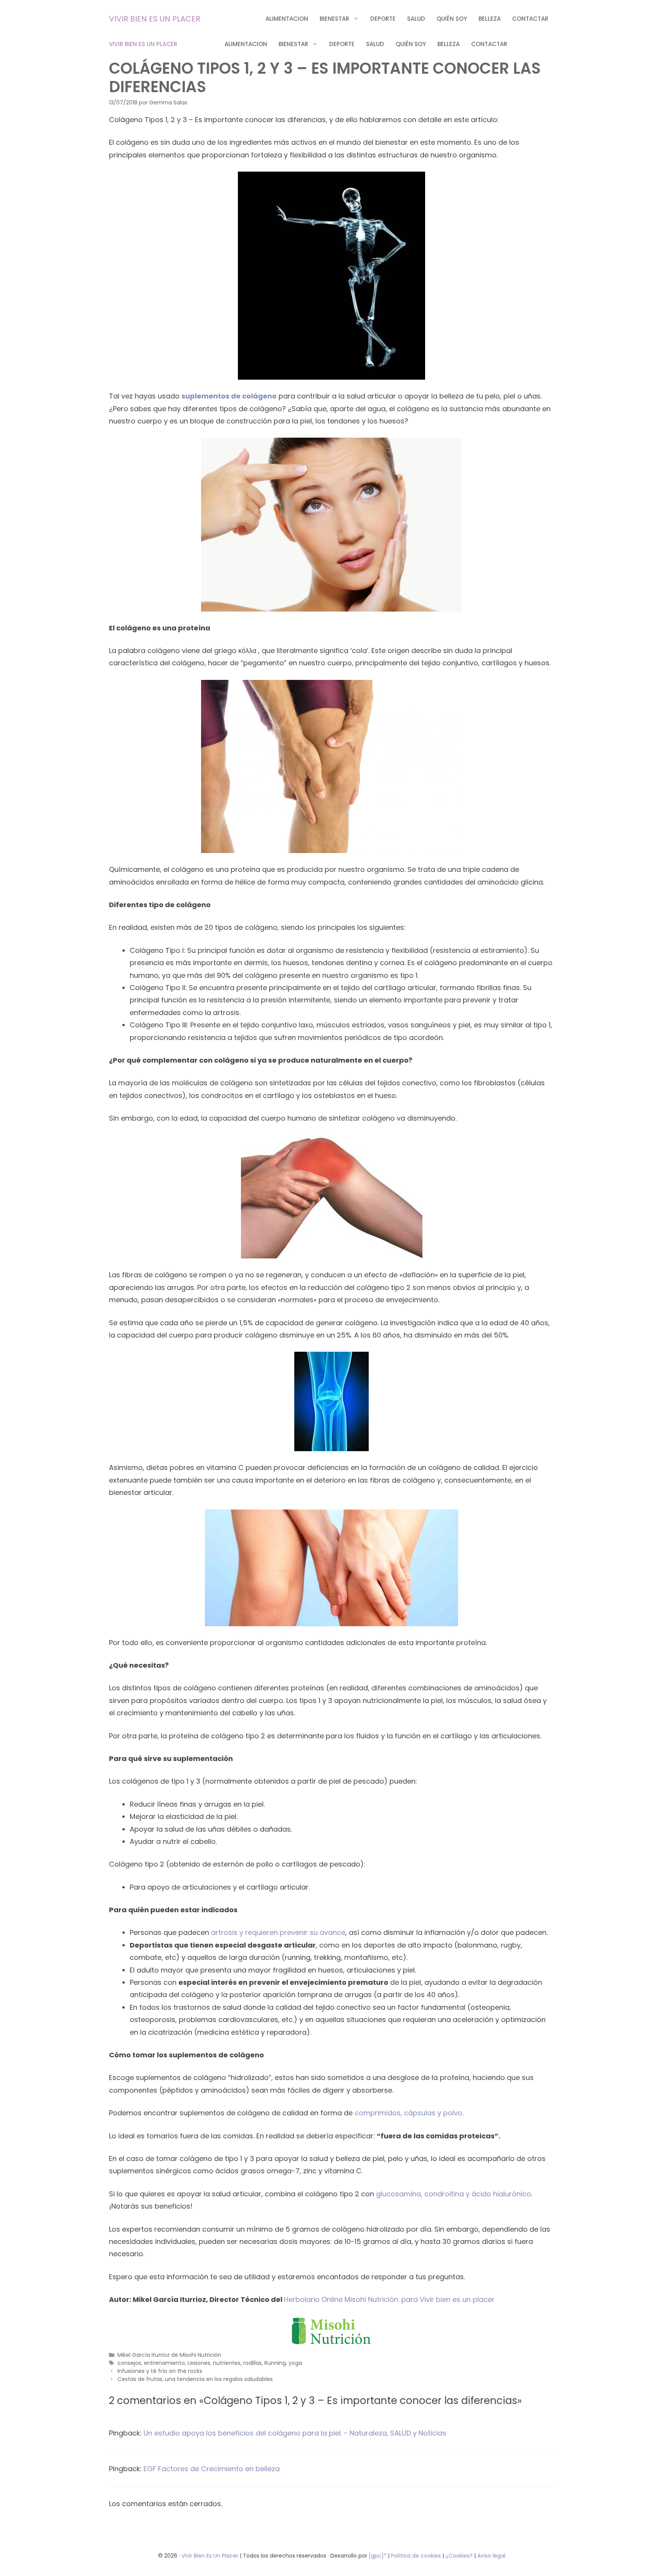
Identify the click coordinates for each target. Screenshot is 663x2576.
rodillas (252, 2363)
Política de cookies (416, 2556)
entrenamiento (164, 2363)
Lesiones (199, 2363)
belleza (490, 19)
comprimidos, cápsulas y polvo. (409, 2113)
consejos (129, 2363)
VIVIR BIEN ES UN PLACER (155, 19)
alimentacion (287, 19)
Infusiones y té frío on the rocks (160, 2371)
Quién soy (452, 19)
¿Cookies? (460, 2556)
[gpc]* (378, 2556)
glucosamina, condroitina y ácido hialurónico (454, 2194)
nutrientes (227, 2363)
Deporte (383, 19)
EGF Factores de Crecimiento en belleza (212, 2469)
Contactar (530, 19)
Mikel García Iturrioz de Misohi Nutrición (169, 2355)
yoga (295, 2363)
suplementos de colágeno (229, 396)
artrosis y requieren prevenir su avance (278, 1932)
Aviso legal (491, 2556)
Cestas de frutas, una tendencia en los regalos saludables (195, 2379)
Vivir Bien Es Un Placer (211, 2556)
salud (416, 19)
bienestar (334, 19)
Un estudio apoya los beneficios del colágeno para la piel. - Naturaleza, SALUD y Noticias (295, 2433)
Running (275, 2363)
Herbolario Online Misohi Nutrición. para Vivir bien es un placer (389, 2299)
